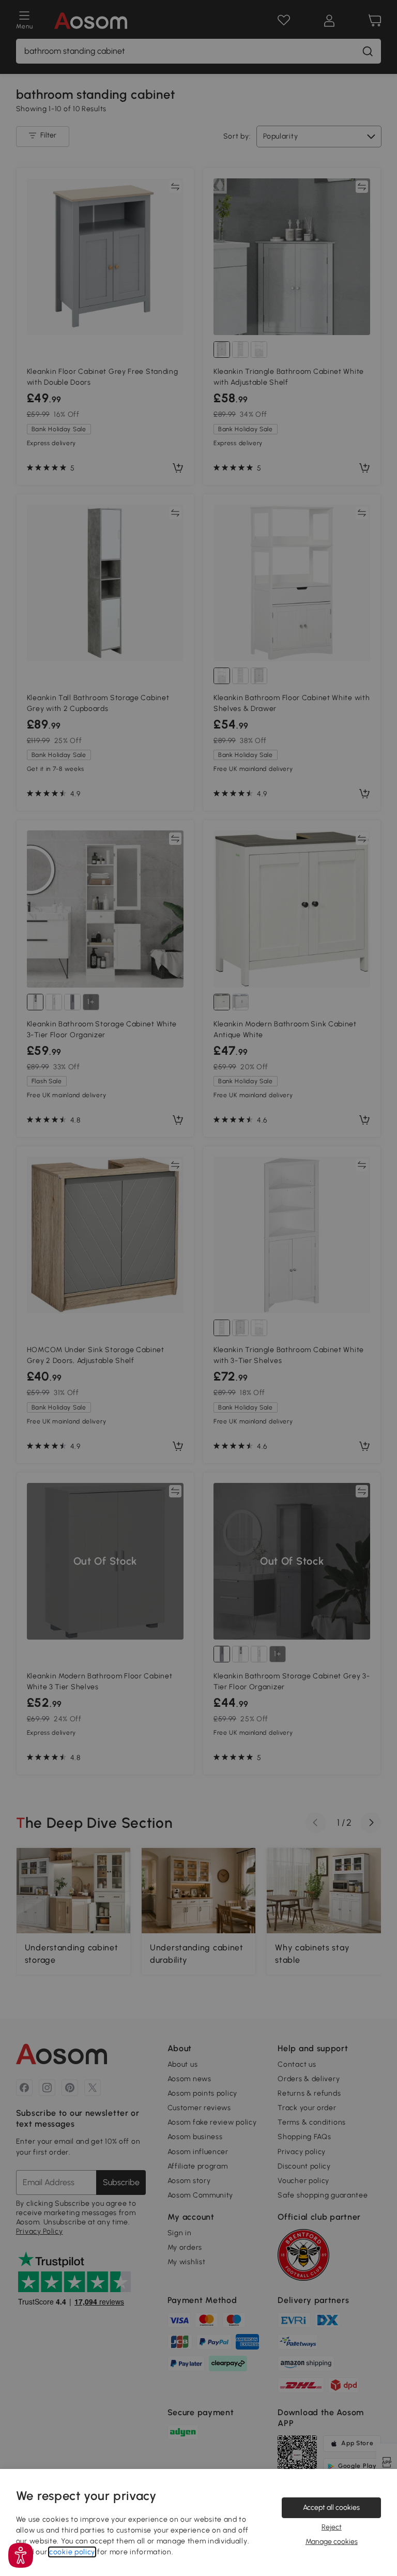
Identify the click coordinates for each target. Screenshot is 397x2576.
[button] (21, 2555)
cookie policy (72, 2552)
